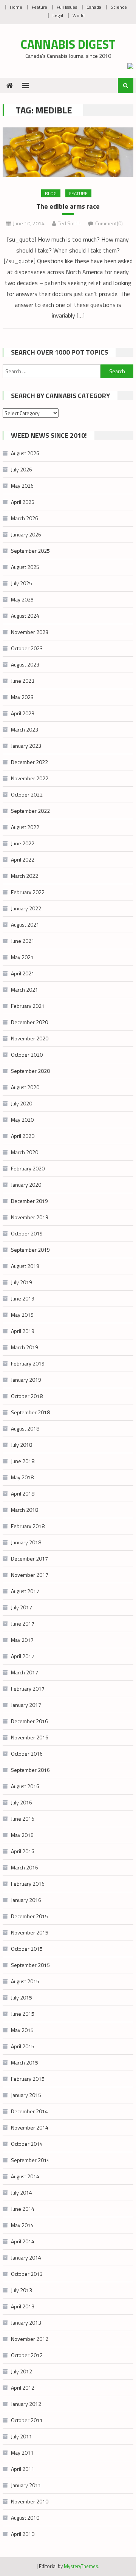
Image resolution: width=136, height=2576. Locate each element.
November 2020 (30, 1038)
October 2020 (27, 1055)
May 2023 (22, 697)
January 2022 (26, 908)
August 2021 (25, 925)
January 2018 (26, 1542)
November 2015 (30, 1932)
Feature (39, 7)
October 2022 (27, 794)
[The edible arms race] (68, 152)
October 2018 (27, 1396)
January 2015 (26, 2095)
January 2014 (26, 2257)
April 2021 (23, 973)
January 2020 (26, 1185)
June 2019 (23, 1298)
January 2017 (26, 1705)
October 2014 (27, 2144)
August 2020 (25, 1087)
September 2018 (30, 1412)
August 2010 (25, 2518)
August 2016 (25, 1786)
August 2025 (25, 567)
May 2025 (22, 599)
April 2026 (23, 502)
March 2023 (25, 729)
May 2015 (22, 2030)
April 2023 (23, 713)
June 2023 (23, 681)
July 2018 (22, 1445)
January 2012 (26, 2404)
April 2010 (23, 2534)
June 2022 (23, 843)
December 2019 (29, 1201)
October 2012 (27, 2355)
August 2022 (25, 827)
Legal (58, 15)
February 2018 (28, 1526)
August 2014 (25, 2176)
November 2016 (30, 1737)
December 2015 (29, 1916)
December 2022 (29, 762)
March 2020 (25, 1152)
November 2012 (30, 2339)
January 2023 (26, 746)
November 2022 (30, 778)
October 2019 (27, 1233)
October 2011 (27, 2420)
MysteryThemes (81, 2566)
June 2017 (23, 1624)
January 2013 (26, 2323)
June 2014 (23, 2209)
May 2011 (22, 2453)
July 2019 (22, 1282)
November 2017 (30, 1575)
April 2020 (23, 1136)
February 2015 (28, 2079)
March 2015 (25, 2062)
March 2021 (25, 990)
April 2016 (23, 1851)
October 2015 (27, 1949)
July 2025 (22, 583)
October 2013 (27, 2274)
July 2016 (22, 1802)
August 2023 (25, 664)
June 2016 (23, 1819)
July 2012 (22, 2371)
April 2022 (23, 859)
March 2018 (25, 1510)
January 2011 (26, 2485)
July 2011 (22, 2436)
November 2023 (30, 632)
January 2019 (26, 1380)
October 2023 (27, 648)
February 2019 (28, 1363)
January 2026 (26, 534)
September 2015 (30, 1965)
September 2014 (30, 2160)
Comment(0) (109, 223)
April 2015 (23, 2046)
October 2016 (27, 1754)
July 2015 (22, 1997)
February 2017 (28, 1689)
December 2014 (29, 2111)
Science (119, 7)
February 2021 (28, 1006)
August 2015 (25, 1981)
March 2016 (25, 1867)
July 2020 (22, 1103)
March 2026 (25, 518)
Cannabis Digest (68, 44)
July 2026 (22, 469)
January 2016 (26, 1900)
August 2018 (25, 1428)
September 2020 (30, 1071)
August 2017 (25, 1591)
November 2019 (30, 1217)
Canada (94, 7)
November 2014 (30, 2127)
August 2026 (25, 453)
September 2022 (30, 811)
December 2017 (29, 1558)
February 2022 (28, 892)
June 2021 (23, 941)
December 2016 (29, 1721)
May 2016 (22, 1835)
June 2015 (23, 2014)
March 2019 (25, 1347)
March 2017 (25, 1672)
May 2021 (22, 957)
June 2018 (23, 1461)
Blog (51, 193)
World (79, 15)
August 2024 (25, 616)
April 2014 (23, 2241)
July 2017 (22, 1607)
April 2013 (23, 2306)
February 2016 (28, 1884)
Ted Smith (69, 223)
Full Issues (67, 7)
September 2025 (30, 551)
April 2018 (23, 1493)
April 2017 (23, 1656)
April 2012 (23, 2388)
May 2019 (22, 1315)
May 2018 (22, 1477)
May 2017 (22, 1640)
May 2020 (22, 1120)
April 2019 (23, 1331)
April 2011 (23, 2469)
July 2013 (22, 2290)
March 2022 (25, 876)
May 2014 (22, 2225)
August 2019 (25, 1266)
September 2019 (30, 1250)
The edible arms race (68, 206)
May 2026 (22, 486)
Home (16, 7)
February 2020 (28, 1168)
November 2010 (30, 2501)
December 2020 (29, 1022)
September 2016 (30, 1770)
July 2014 (22, 2192)
